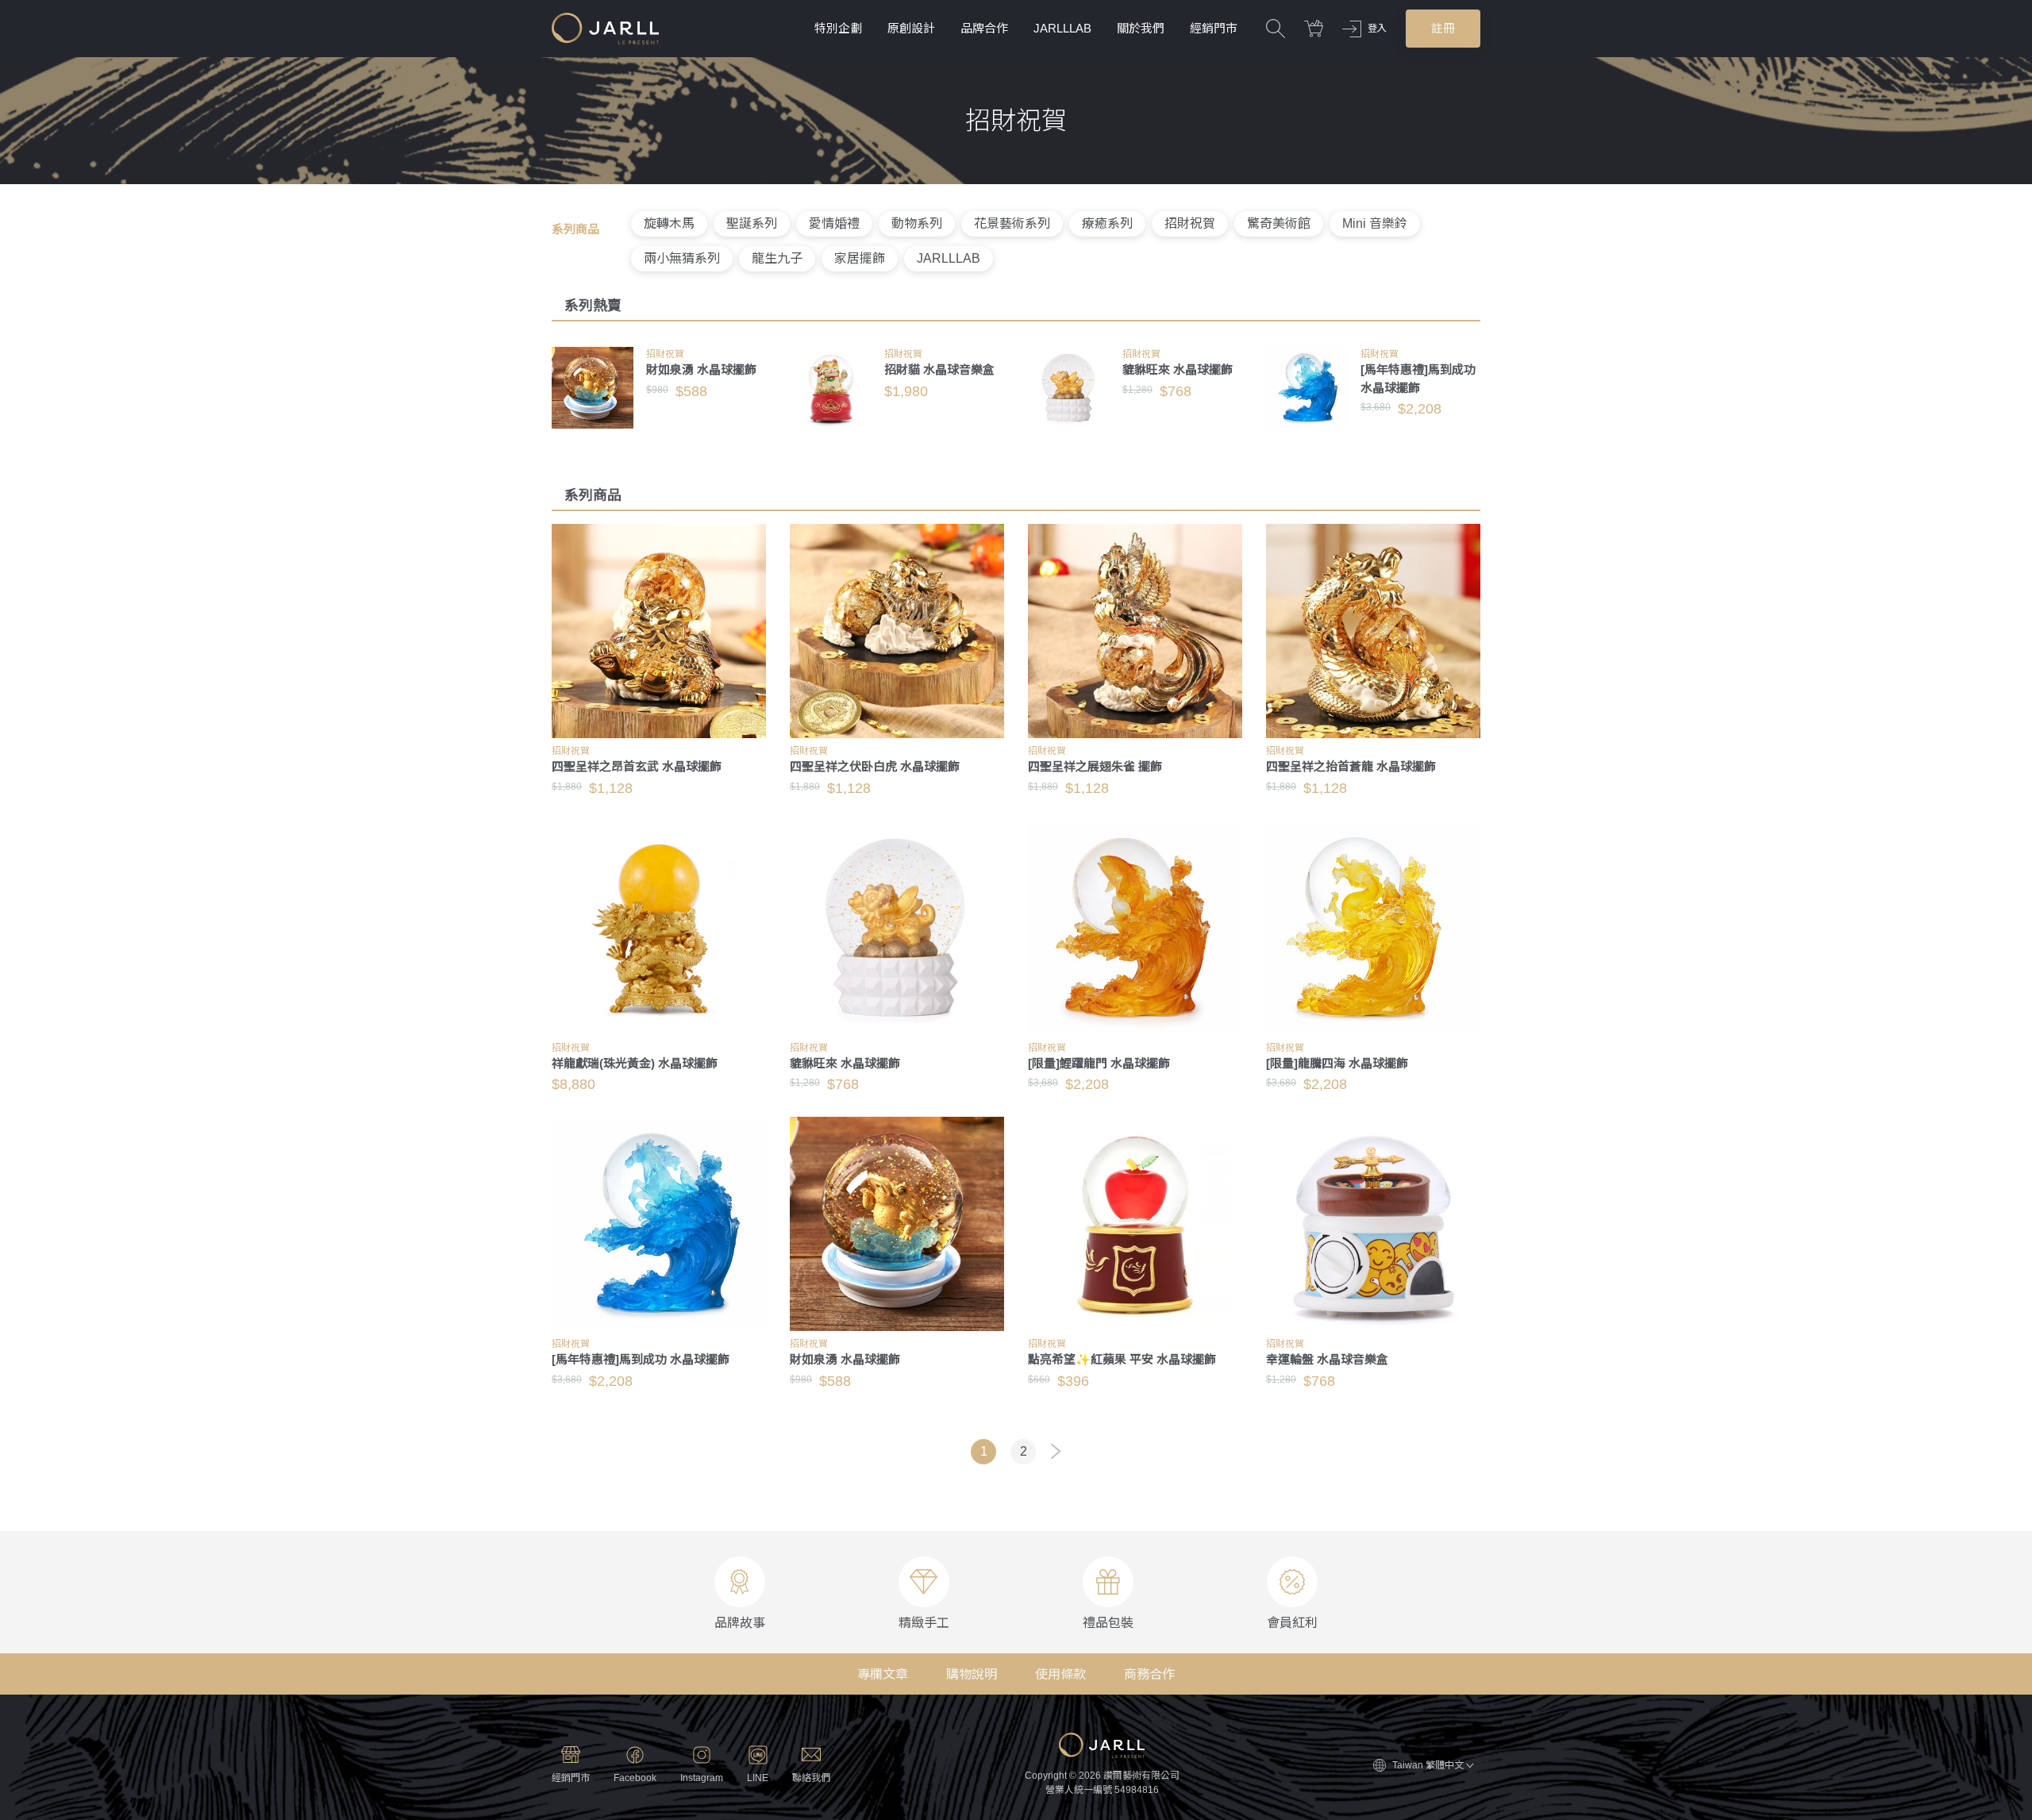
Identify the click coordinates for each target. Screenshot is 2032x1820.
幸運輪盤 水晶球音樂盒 (1327, 1359)
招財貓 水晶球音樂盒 (939, 369)
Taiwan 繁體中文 (1428, 1765)
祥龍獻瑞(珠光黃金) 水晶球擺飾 (635, 1063)
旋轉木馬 (669, 223)
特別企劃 (838, 28)
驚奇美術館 (1279, 223)
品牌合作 (984, 28)
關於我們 (1141, 28)
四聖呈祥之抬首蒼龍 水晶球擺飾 (1351, 766)
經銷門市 (1214, 28)
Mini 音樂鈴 (1375, 223)
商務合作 (1149, 1674)
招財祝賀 (1190, 223)
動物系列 (917, 223)
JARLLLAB (1062, 28)
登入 (1377, 29)
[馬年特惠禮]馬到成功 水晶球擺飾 (641, 1359)
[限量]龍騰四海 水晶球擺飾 (1337, 1063)
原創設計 (911, 28)
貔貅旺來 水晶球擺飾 (1178, 369)
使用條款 (1060, 1674)
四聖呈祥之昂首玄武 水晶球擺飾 (637, 766)
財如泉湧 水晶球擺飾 (701, 369)
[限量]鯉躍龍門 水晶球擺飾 (1099, 1063)
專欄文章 (883, 1674)
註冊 (1443, 28)
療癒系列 (1107, 223)
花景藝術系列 (1012, 223)
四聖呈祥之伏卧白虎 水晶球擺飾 (875, 766)
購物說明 (972, 1674)
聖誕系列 (752, 223)
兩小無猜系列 (682, 258)
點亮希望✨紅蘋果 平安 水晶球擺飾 (1122, 1359)
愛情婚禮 (834, 223)
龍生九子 (777, 258)
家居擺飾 (860, 258)
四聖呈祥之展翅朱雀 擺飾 (1095, 766)
